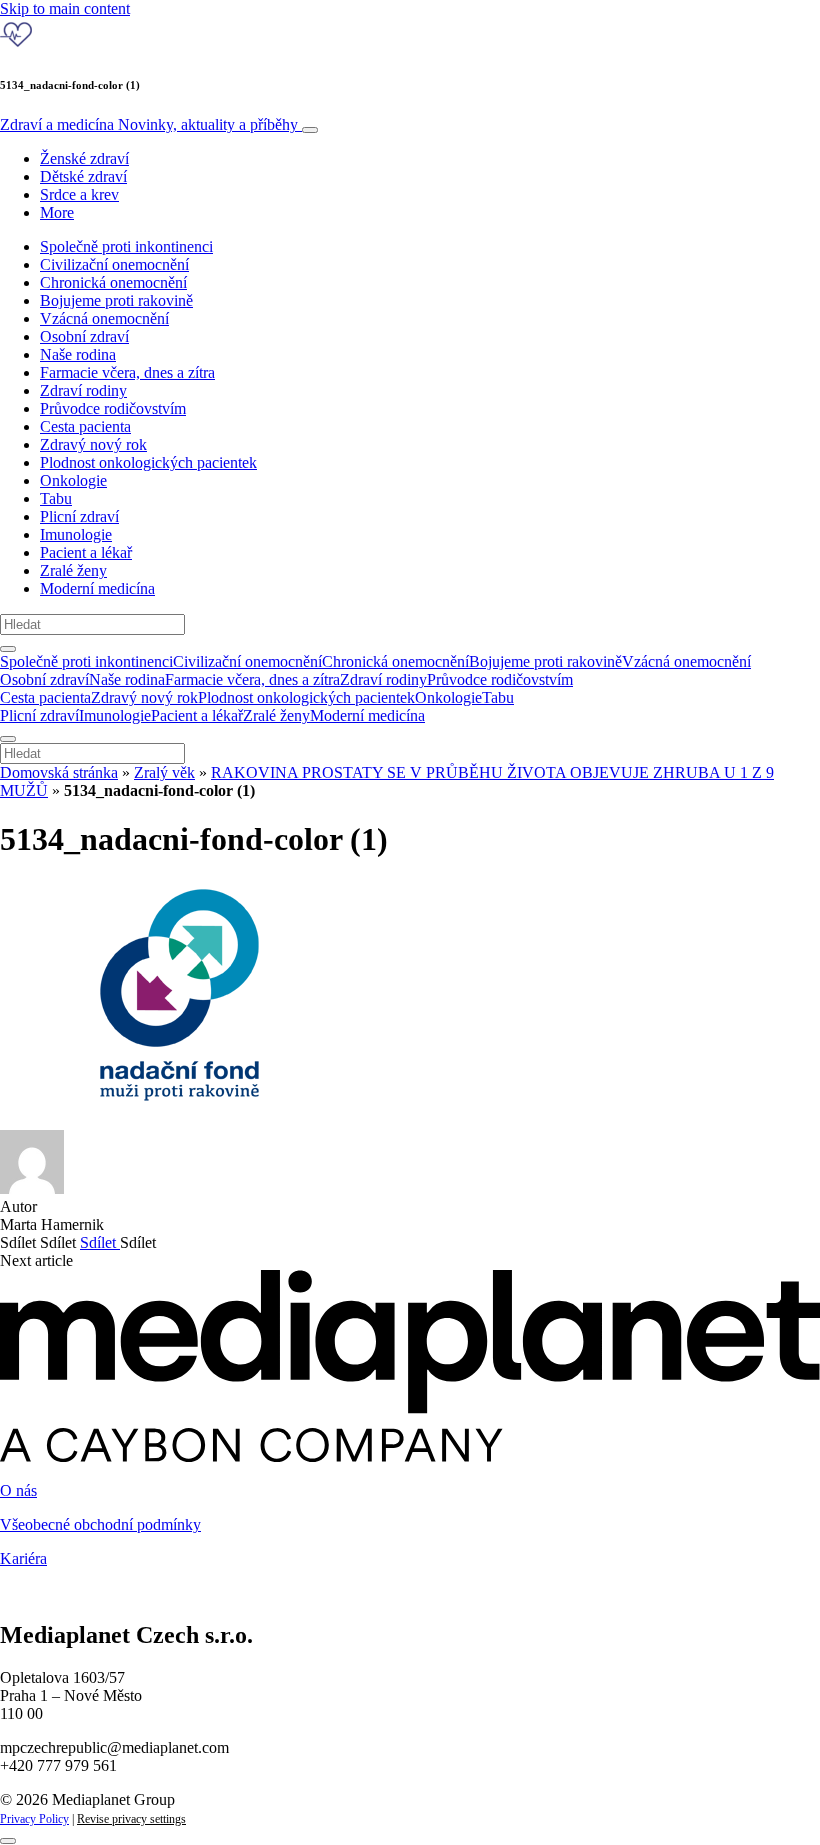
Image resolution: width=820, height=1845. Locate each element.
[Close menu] (8, 739)
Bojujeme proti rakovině (116, 300)
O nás (18, 1490)
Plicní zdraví (79, 516)
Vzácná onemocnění (104, 318)
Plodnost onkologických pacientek (148, 462)
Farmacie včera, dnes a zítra (127, 372)
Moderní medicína (97, 588)
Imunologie (76, 534)
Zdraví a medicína (149, 124)
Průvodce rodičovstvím (113, 408)
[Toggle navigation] (310, 130)
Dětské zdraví (83, 176)
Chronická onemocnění (113, 282)
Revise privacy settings (131, 1819)
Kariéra (23, 1558)
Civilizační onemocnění (114, 264)
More (57, 212)
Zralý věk (164, 772)
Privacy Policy (34, 1819)
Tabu (56, 498)
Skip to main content (65, 8)
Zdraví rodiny (83, 390)
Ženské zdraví (84, 158)
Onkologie (73, 480)
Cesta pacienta (85, 426)
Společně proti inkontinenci (126, 246)
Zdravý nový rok (93, 444)
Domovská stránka (59, 772)
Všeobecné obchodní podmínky (100, 1524)
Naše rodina (78, 354)
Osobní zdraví (84, 336)
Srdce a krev (79, 194)
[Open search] (8, 649)
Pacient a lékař (86, 552)
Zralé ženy (73, 570)
